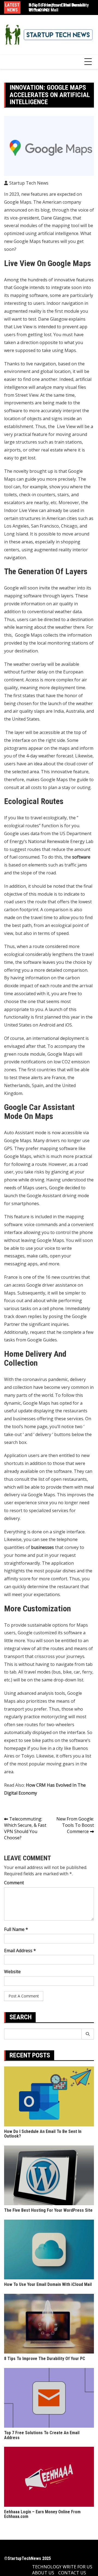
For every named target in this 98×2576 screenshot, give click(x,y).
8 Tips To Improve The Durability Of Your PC (45, 2359)
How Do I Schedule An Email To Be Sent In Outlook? (43, 2134)
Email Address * (20, 1951)
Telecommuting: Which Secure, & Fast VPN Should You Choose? (25, 1828)
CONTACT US (72, 2573)
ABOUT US (43, 2573)
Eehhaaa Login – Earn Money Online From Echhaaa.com (42, 2514)
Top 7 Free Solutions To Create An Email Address (42, 2435)
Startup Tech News (29, 183)
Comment (14, 1883)
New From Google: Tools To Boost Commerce (75, 1825)
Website (12, 1972)
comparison (75, 970)
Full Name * (16, 1929)
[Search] (88, 2034)
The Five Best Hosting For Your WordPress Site (48, 2210)
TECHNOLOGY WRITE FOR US (62, 2567)
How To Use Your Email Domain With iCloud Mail (57, 7)
